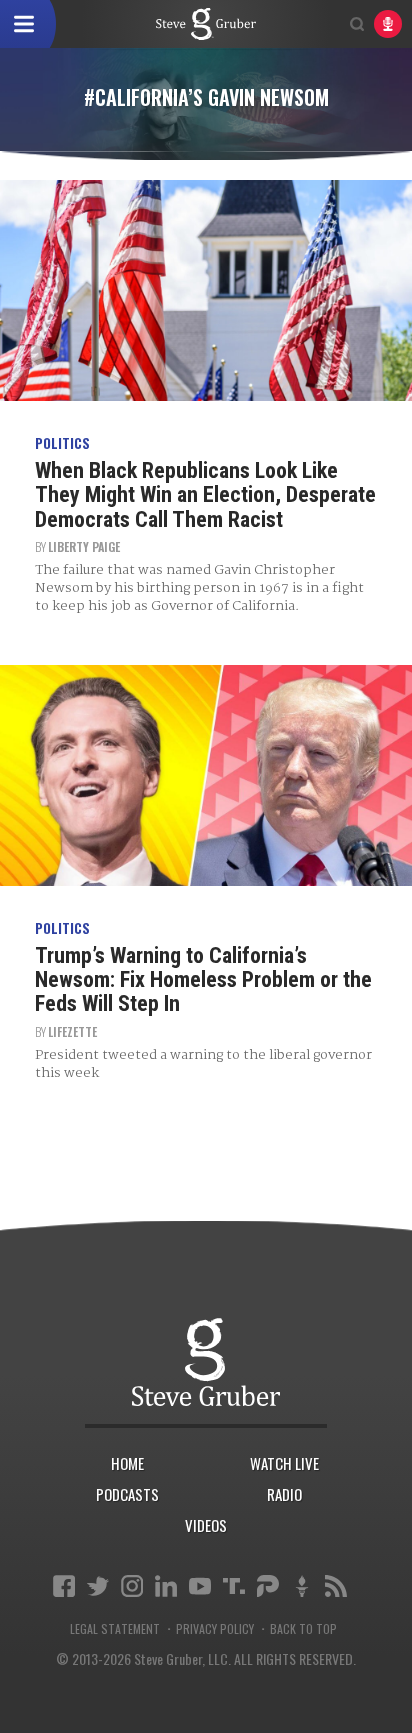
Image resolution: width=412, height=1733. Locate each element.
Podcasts (127, 1494)
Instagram (132, 1586)
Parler (268, 1586)
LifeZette (72, 1031)
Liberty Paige (84, 546)
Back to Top (303, 1629)
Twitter (98, 1586)
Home (127, 1463)
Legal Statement (115, 1629)
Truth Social (234, 1586)
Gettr (302, 1586)
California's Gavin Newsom (206, 24)
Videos (206, 1525)
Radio (284, 1494)
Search (357, 24)
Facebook (64, 1586)
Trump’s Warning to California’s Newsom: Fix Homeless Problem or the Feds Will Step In (203, 979)
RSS (336, 1586)
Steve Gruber (206, 1361)
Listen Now (388, 24)
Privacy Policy (215, 1629)
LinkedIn (166, 1586)
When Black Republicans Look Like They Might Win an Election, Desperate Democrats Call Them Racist (205, 494)
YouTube (200, 1586)
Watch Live (284, 1463)
